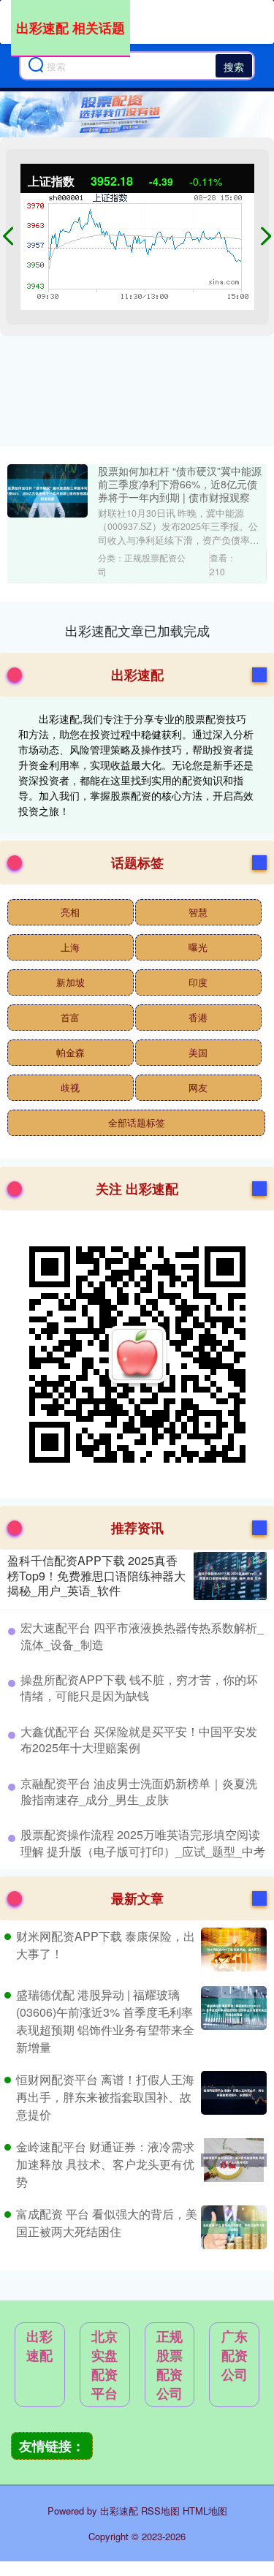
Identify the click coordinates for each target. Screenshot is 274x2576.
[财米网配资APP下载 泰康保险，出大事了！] (232, 1950)
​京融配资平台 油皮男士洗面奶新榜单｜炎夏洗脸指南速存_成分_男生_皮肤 (139, 1791)
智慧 (198, 912)
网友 (198, 1087)
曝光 (198, 947)
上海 (70, 947)
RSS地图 (160, 2511)
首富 (70, 1017)
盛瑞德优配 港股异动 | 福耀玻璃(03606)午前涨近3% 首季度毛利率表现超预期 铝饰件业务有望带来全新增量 (105, 2021)
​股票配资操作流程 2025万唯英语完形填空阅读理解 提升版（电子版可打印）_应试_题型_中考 (143, 1842)
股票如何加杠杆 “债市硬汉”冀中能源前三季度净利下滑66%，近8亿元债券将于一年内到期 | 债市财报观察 (180, 484)
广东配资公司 (235, 2355)
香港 (198, 1017)
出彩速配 (39, 2346)
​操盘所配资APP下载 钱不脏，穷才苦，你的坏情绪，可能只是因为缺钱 (139, 1687)
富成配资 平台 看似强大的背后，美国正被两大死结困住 (107, 2223)
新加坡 (71, 982)
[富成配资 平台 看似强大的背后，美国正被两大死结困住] (232, 2227)
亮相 (70, 912)
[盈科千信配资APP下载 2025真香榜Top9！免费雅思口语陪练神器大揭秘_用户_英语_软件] (230, 1576)
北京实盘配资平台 (104, 2365)
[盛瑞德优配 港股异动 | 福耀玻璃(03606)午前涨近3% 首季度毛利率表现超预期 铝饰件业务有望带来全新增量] (232, 2021)
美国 (198, 1052)
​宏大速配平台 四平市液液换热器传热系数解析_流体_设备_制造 (142, 1636)
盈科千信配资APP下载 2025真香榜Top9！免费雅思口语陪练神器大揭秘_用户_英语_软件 (96, 1576)
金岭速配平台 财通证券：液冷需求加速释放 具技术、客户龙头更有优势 (105, 2164)
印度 (198, 982)
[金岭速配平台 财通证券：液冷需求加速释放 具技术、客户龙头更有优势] (232, 2164)
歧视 (70, 1087)
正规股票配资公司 (170, 2365)
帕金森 (71, 1052)
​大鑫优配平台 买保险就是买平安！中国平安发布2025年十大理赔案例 (139, 1739)
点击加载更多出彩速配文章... (137, 630)
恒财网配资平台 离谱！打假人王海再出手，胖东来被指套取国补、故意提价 (105, 2097)
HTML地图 (205, 2511)
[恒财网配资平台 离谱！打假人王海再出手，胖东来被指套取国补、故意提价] (232, 2097)
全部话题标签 (137, 1122)
